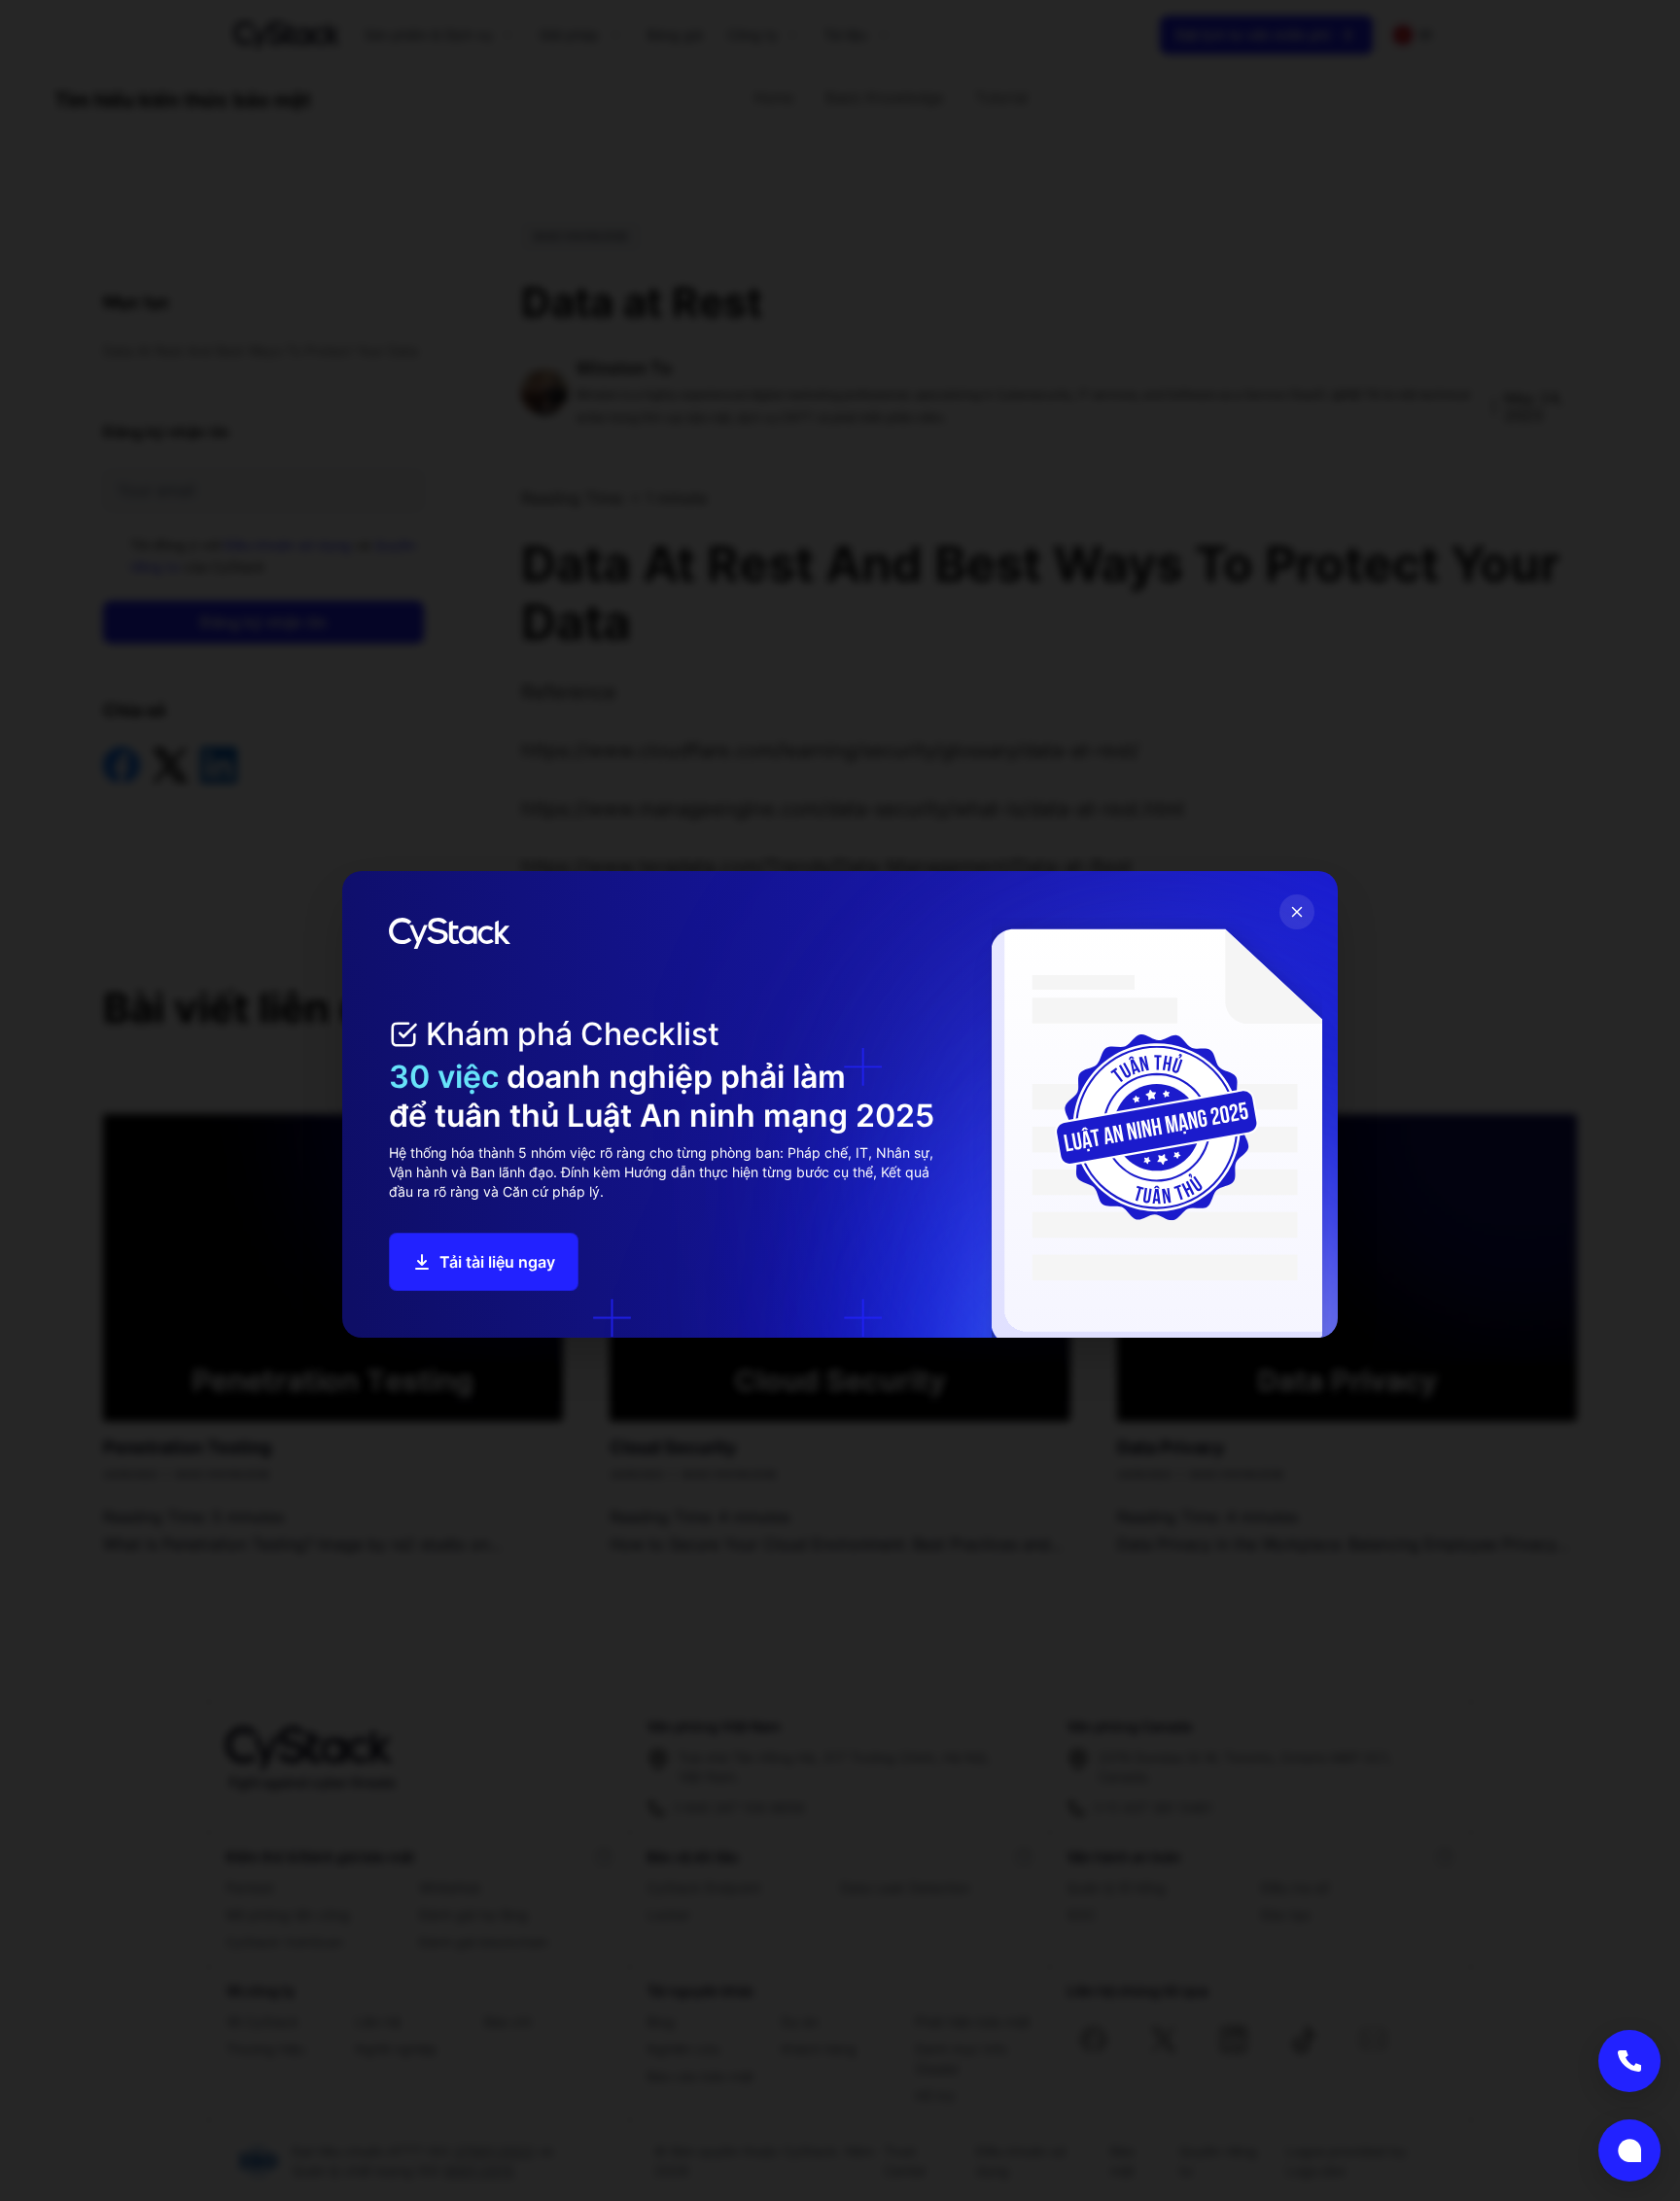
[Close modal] (1297, 912)
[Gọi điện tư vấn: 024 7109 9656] (1629, 2061)
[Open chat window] (1629, 2150)
